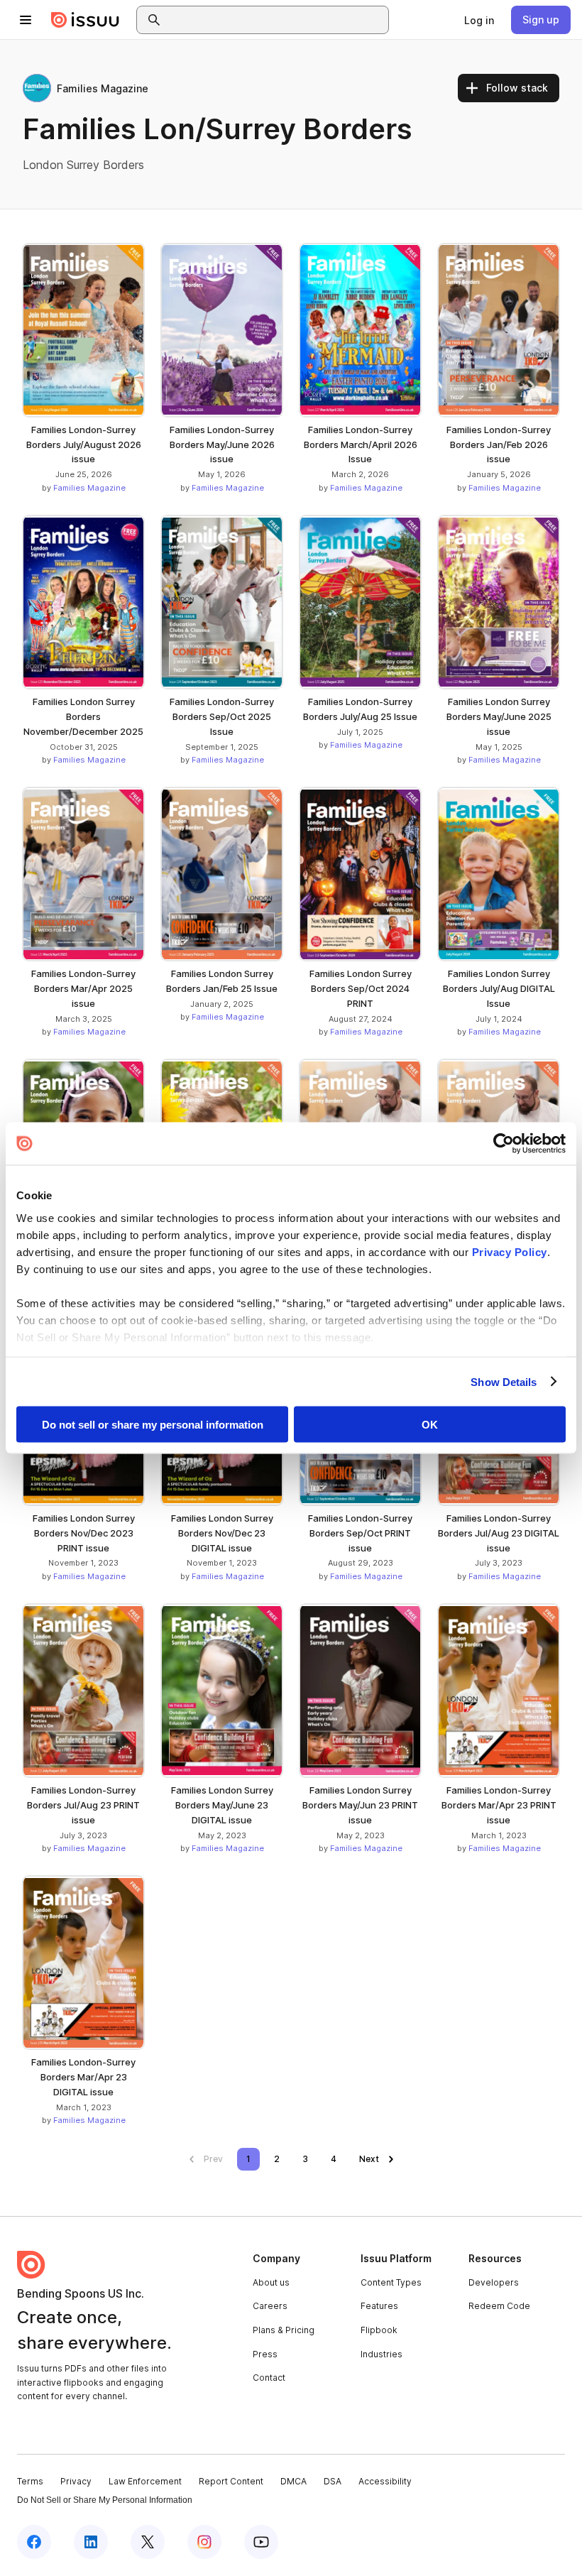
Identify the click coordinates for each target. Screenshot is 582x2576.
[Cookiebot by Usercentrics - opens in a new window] (504, 1144)
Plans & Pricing (284, 2330)
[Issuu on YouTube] (261, 2542)
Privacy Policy (510, 1251)
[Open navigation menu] (26, 20)
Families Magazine (89, 488)
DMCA (293, 2481)
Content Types (391, 2282)
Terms (30, 2481)
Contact (269, 2378)
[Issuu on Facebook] (34, 2542)
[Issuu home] (85, 20)
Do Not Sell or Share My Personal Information (105, 2500)
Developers (494, 2282)
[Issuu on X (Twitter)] (148, 2542)
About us (271, 2282)
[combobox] (275, 20)
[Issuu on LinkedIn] (91, 2542)
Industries (381, 2354)
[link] (479, 20)
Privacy (76, 2481)
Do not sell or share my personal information (153, 1425)
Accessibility (385, 2481)
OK (430, 1425)
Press (265, 2354)
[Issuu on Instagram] (204, 2542)
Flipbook (379, 2330)
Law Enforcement (145, 2481)
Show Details (504, 1381)
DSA (333, 2481)
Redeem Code (499, 2306)
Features (379, 2306)
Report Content (231, 2481)
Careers (270, 2306)
